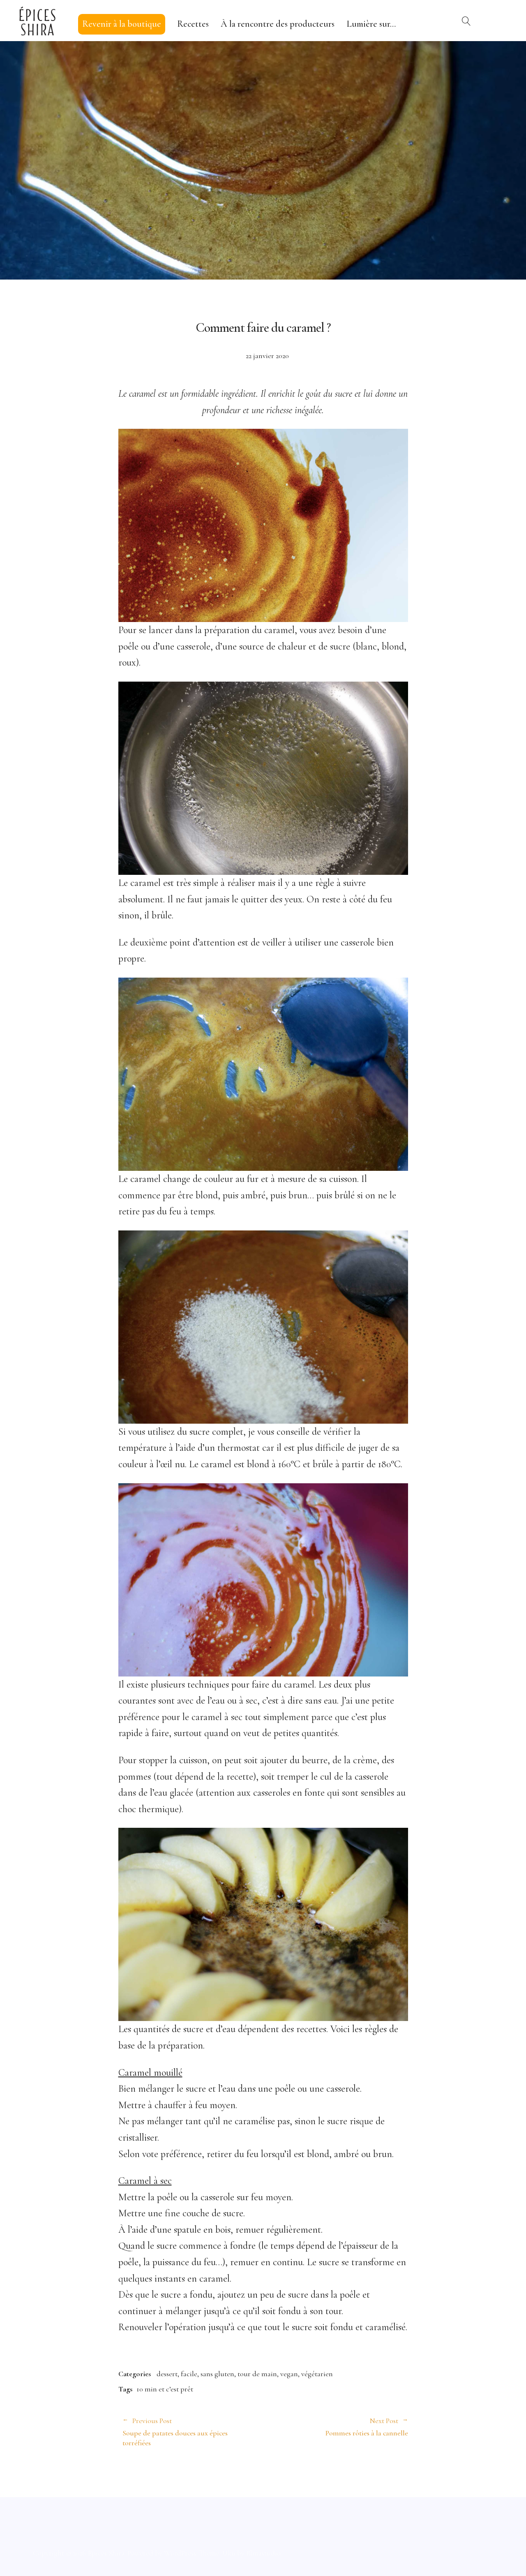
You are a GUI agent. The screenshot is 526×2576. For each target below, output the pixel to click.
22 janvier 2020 (267, 356)
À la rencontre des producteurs (278, 24)
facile (189, 2374)
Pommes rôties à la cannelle (336, 2427)
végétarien (317, 2374)
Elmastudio (263, 2553)
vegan (289, 2374)
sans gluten (217, 2374)
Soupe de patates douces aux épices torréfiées (175, 2432)
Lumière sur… (371, 24)
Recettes (193, 24)
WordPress (180, 2553)
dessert (167, 2374)
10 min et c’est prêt (165, 2389)
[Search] (466, 21)
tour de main (257, 2374)
